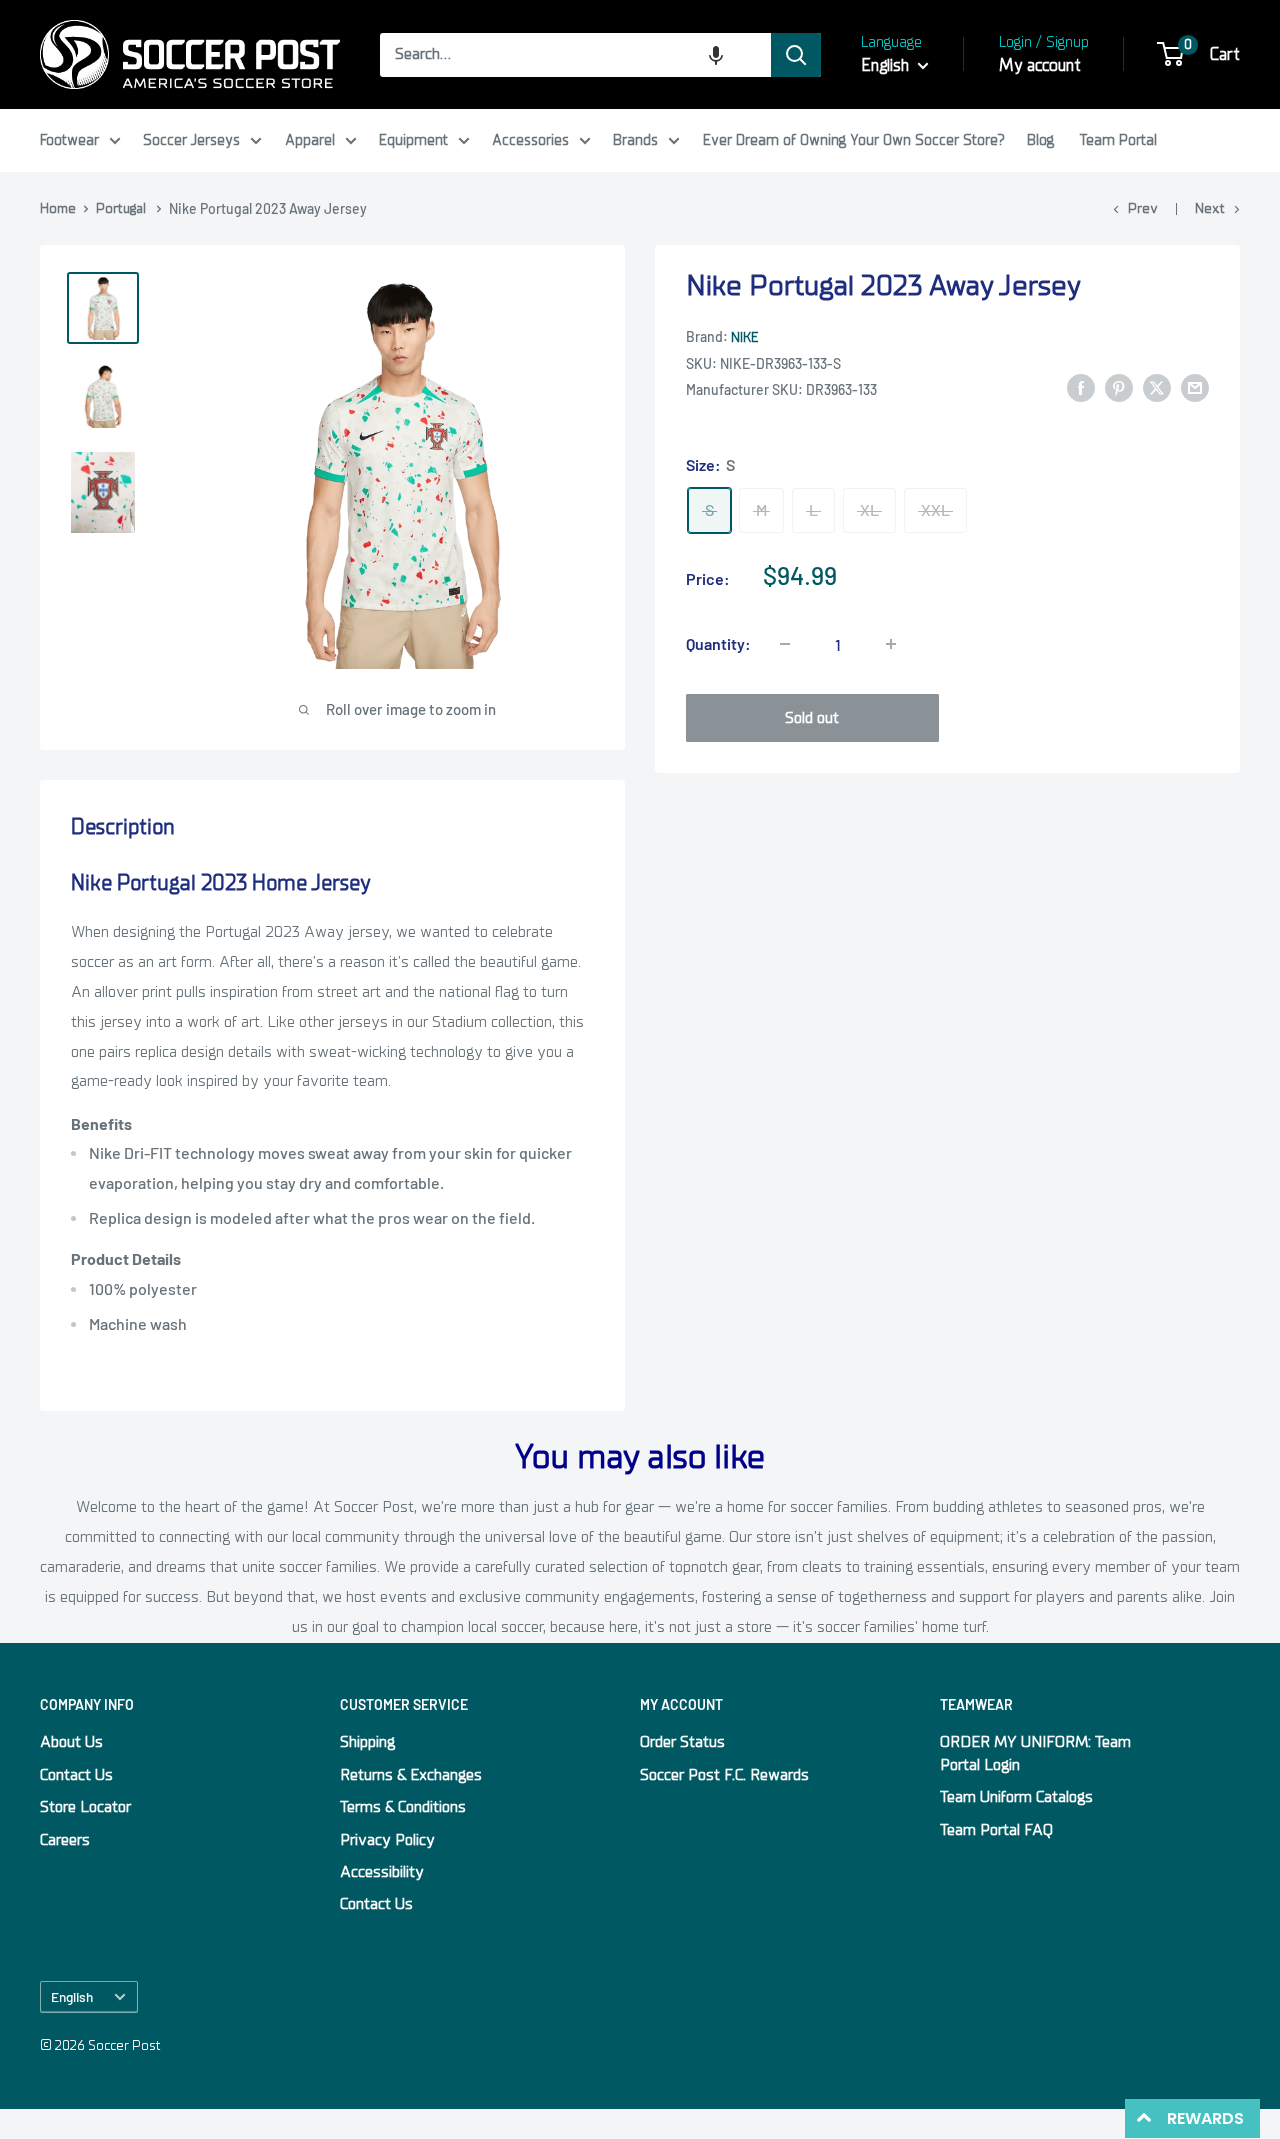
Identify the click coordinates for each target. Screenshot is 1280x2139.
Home (58, 208)
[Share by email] (1195, 388)
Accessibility (382, 1872)
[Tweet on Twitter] (1157, 388)
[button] (716, 55)
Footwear (69, 140)
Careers (65, 1840)
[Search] (796, 55)
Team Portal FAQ (996, 1830)
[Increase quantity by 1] (891, 644)
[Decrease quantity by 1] (785, 644)
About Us (71, 1742)
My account (1040, 65)
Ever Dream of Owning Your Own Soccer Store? (854, 140)
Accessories (530, 140)
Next (1210, 208)
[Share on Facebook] (1081, 388)
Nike (744, 337)
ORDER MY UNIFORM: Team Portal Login (1035, 1753)
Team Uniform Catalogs (1016, 1797)
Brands (635, 140)
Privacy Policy (387, 1840)
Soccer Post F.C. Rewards (724, 1775)
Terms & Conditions (403, 1807)
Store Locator (85, 1807)
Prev (1143, 208)
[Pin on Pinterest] (1119, 388)
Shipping (367, 1742)
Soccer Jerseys (191, 140)
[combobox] (575, 55)
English (72, 1996)
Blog (1040, 140)
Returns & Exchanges (411, 1775)
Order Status (682, 1742)
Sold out (812, 718)
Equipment (413, 140)
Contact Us (76, 1775)
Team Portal (1118, 140)
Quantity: (718, 643)
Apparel (310, 140)
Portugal (121, 208)
